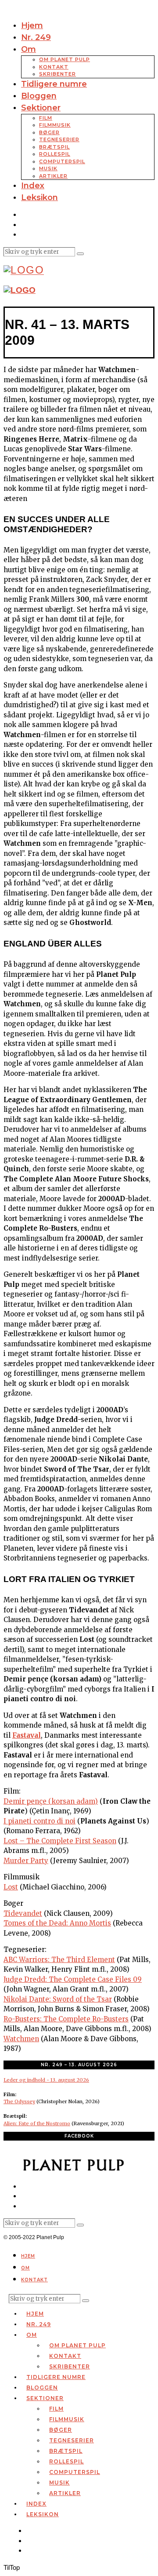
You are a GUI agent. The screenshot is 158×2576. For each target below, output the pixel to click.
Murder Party (26, 1861)
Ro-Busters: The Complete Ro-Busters (66, 2019)
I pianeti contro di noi (39, 1821)
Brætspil (54, 147)
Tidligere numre (54, 84)
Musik (48, 168)
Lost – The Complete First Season (60, 1841)
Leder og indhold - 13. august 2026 (46, 2080)
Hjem (32, 26)
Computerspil (62, 161)
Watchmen (21, 2039)
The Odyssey (19, 2101)
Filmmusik (55, 125)
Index (33, 186)
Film (46, 118)
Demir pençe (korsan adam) (51, 1801)
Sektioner (41, 108)
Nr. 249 (36, 37)
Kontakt (54, 67)
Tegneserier (59, 139)
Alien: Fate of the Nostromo (37, 2123)
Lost (11, 1887)
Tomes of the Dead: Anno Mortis (57, 1923)
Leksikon (39, 197)
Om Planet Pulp (65, 59)
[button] (80, 254)
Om (29, 49)
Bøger (49, 132)
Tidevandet (23, 1913)
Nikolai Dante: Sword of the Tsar (58, 1999)
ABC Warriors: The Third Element (59, 1960)
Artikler (53, 176)
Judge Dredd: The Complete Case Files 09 (73, 1979)
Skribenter (57, 74)
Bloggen (39, 96)
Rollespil (55, 154)
